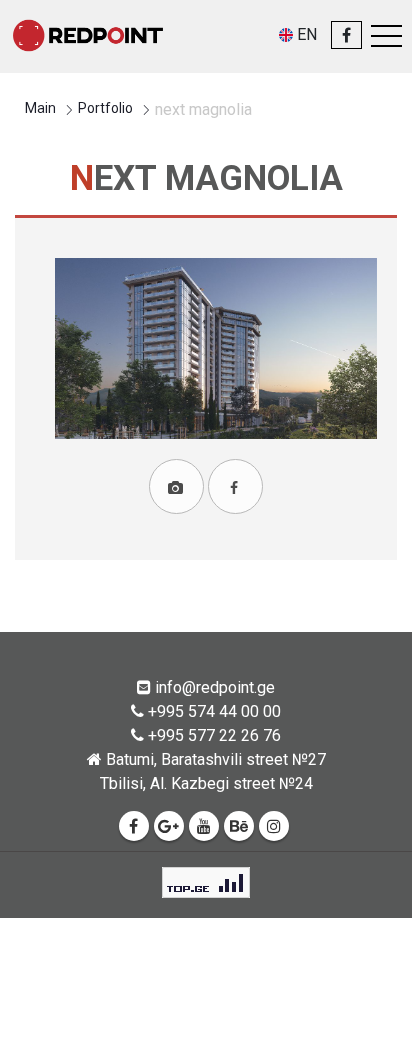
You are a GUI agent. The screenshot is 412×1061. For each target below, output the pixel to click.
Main (40, 108)
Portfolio (105, 108)
